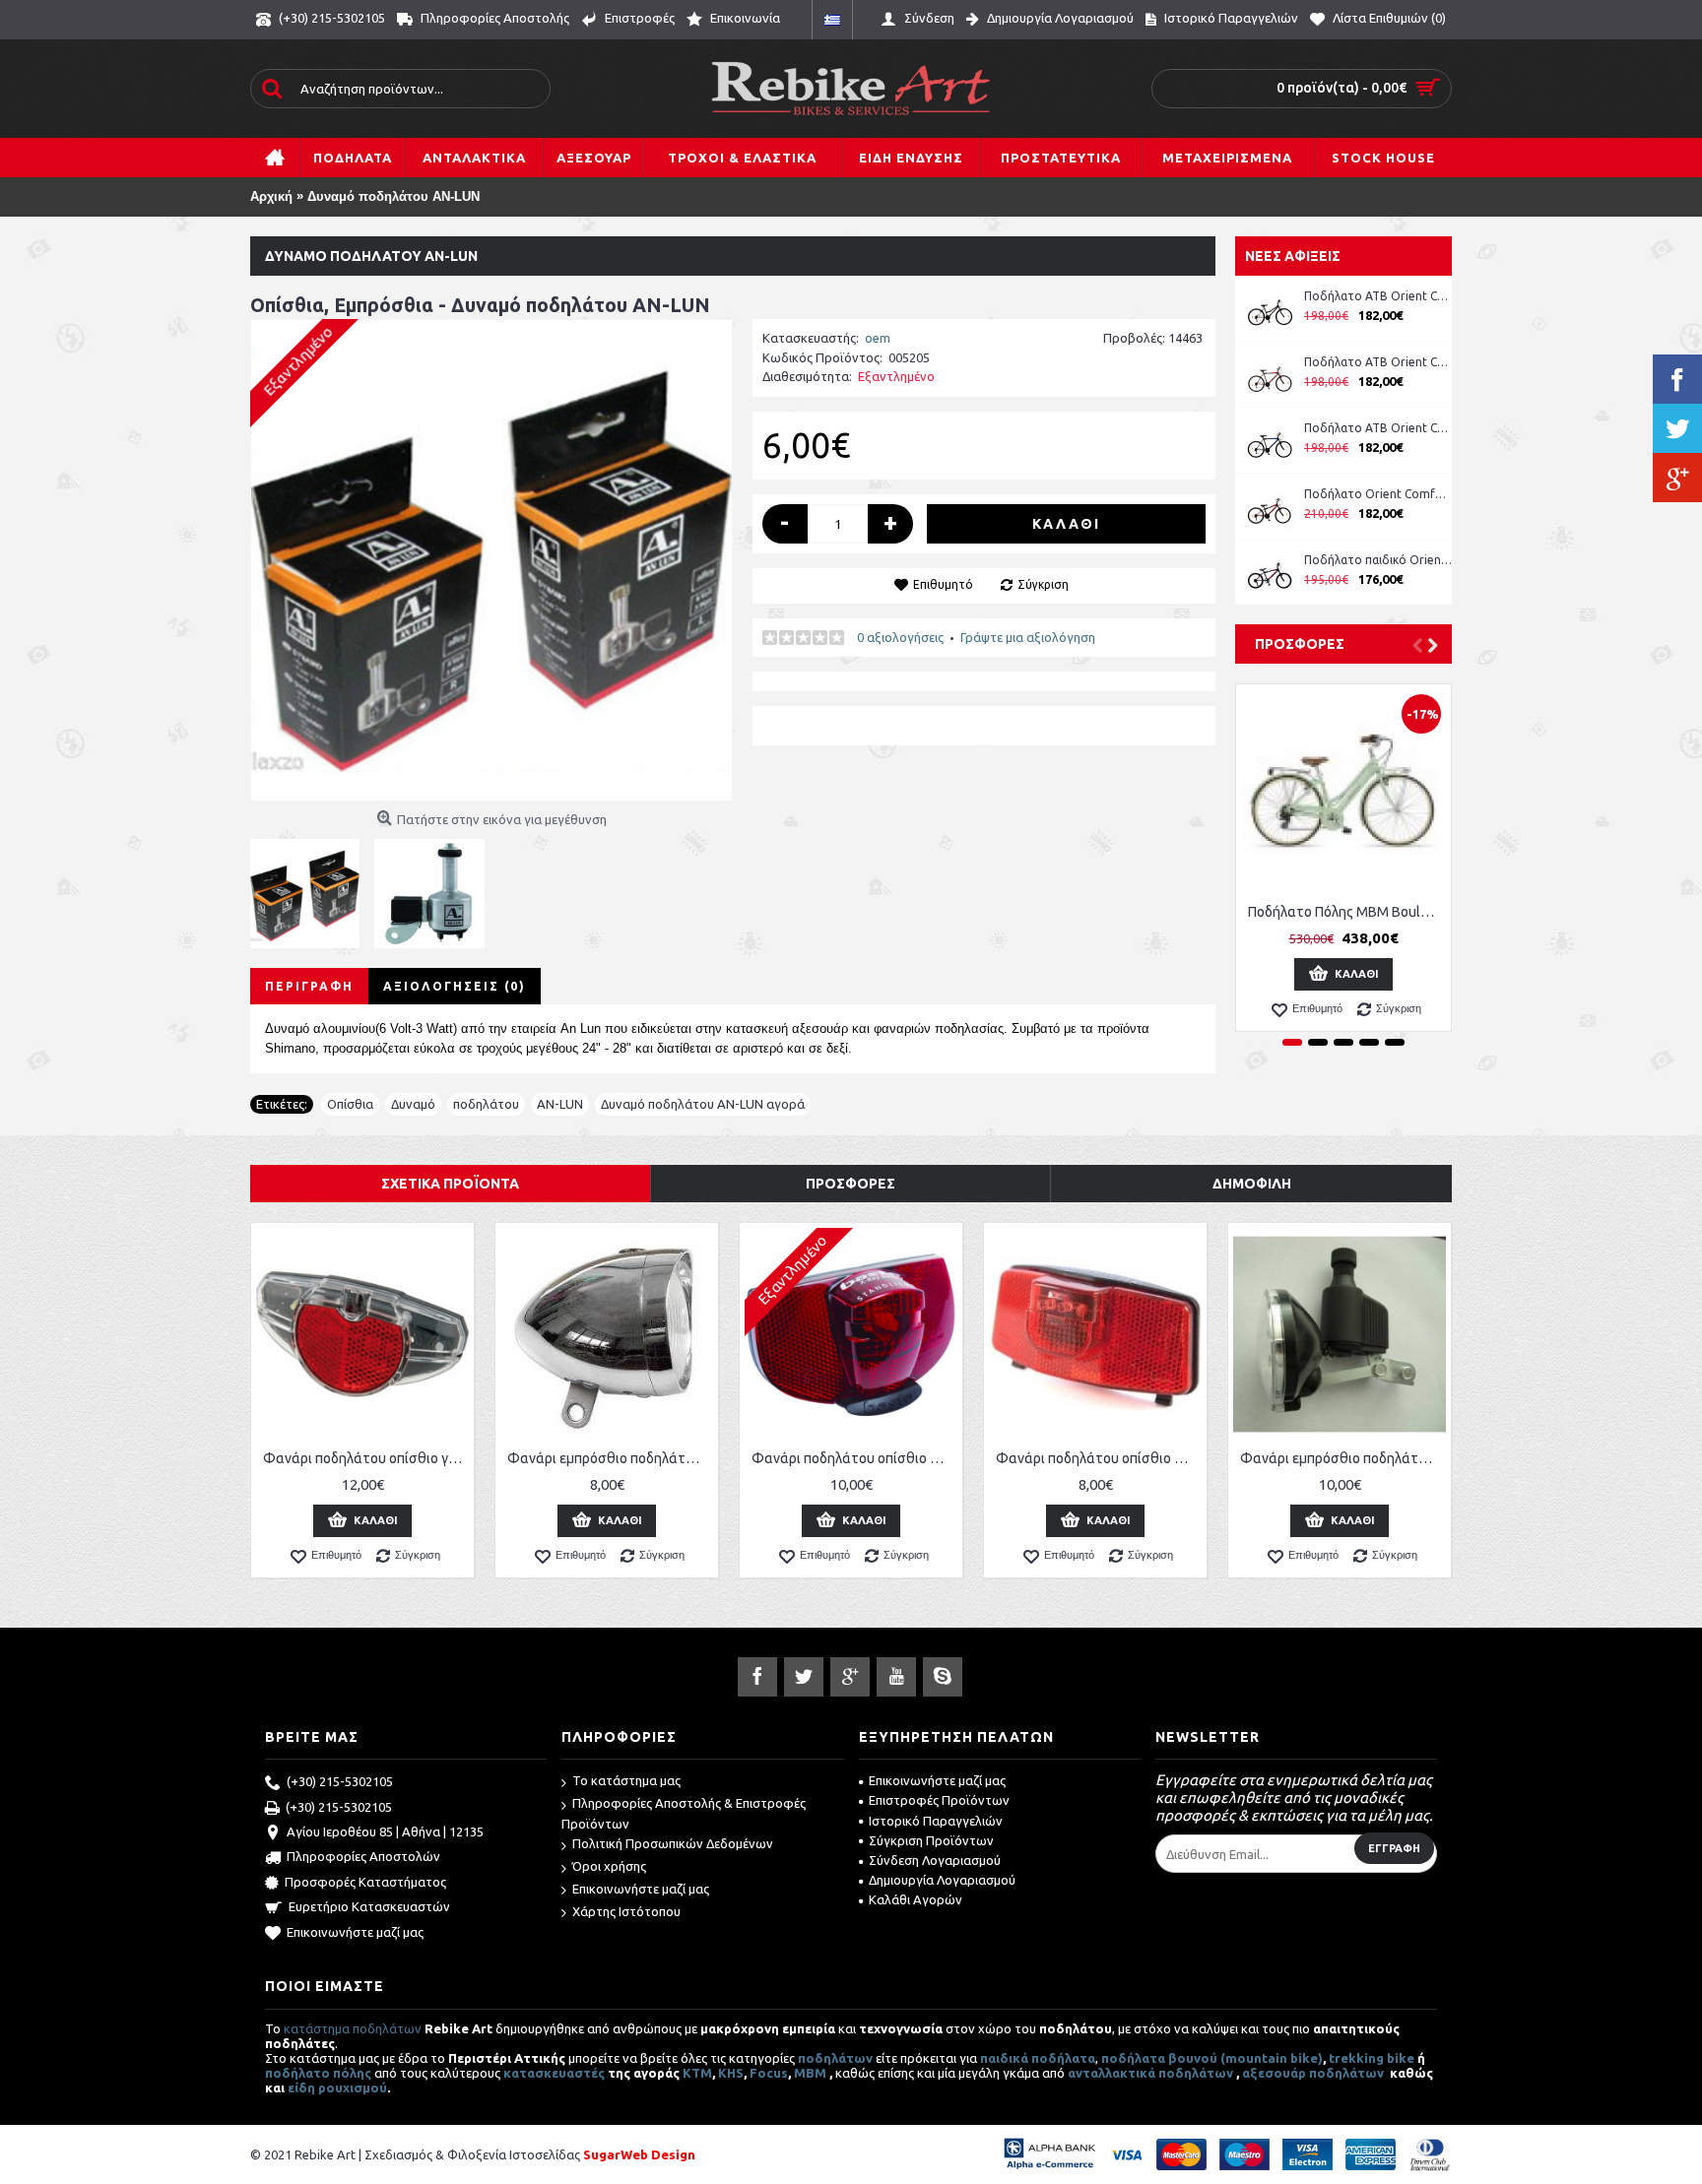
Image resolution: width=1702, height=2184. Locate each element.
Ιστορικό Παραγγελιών (936, 1821)
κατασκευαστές (554, 2073)
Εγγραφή (1394, 1848)
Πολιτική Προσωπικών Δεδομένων (673, 1843)
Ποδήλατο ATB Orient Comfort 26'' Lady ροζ (1378, 296)
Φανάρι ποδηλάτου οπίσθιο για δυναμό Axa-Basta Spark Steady (366, 1458)
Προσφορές (1300, 644)
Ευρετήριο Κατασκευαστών (369, 1906)
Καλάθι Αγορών (916, 1899)
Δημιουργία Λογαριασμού (942, 1880)
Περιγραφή (309, 986)
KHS (731, 2073)
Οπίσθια (350, 1104)
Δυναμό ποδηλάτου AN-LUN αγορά (703, 1104)
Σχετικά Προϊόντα (450, 1184)
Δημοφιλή (1252, 1184)
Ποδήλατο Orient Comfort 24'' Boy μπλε (1378, 494)
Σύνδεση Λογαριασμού (935, 1860)
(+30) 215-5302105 (340, 1781)
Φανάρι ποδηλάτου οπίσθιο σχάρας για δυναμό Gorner (1099, 1458)
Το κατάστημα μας (626, 1780)
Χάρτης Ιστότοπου (626, 1911)
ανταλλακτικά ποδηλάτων (1150, 2073)
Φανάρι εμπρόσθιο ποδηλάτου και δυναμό (1343, 1458)
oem (878, 338)
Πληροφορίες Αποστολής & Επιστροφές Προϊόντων (684, 1813)
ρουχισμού (353, 2088)
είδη (303, 2088)
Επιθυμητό (943, 584)
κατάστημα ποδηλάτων (353, 2028)
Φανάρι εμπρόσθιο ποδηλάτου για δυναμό (610, 1458)
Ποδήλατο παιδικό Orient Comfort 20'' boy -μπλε (1378, 560)
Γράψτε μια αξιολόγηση (1028, 637)
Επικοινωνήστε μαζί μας (355, 1932)
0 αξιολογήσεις (900, 637)
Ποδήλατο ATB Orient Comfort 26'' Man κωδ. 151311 (1378, 362)
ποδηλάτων (835, 2058)
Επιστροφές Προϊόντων (939, 1800)
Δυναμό (413, 1104)
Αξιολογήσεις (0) (455, 986)
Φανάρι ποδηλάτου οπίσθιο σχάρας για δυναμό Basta (854, 1458)
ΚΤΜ (697, 2073)
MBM (810, 2073)
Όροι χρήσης (609, 1866)
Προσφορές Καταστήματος (365, 1882)
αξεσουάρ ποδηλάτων (1314, 2073)
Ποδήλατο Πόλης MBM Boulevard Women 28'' (1347, 912)
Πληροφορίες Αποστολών (363, 1857)
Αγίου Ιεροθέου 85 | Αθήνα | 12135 (385, 1831)
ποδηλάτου (486, 1104)
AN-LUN (560, 1104)
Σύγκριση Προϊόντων (931, 1840)
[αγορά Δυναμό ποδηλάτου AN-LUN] (491, 560)
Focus (769, 2073)
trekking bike (1372, 2058)
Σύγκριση (1043, 584)
